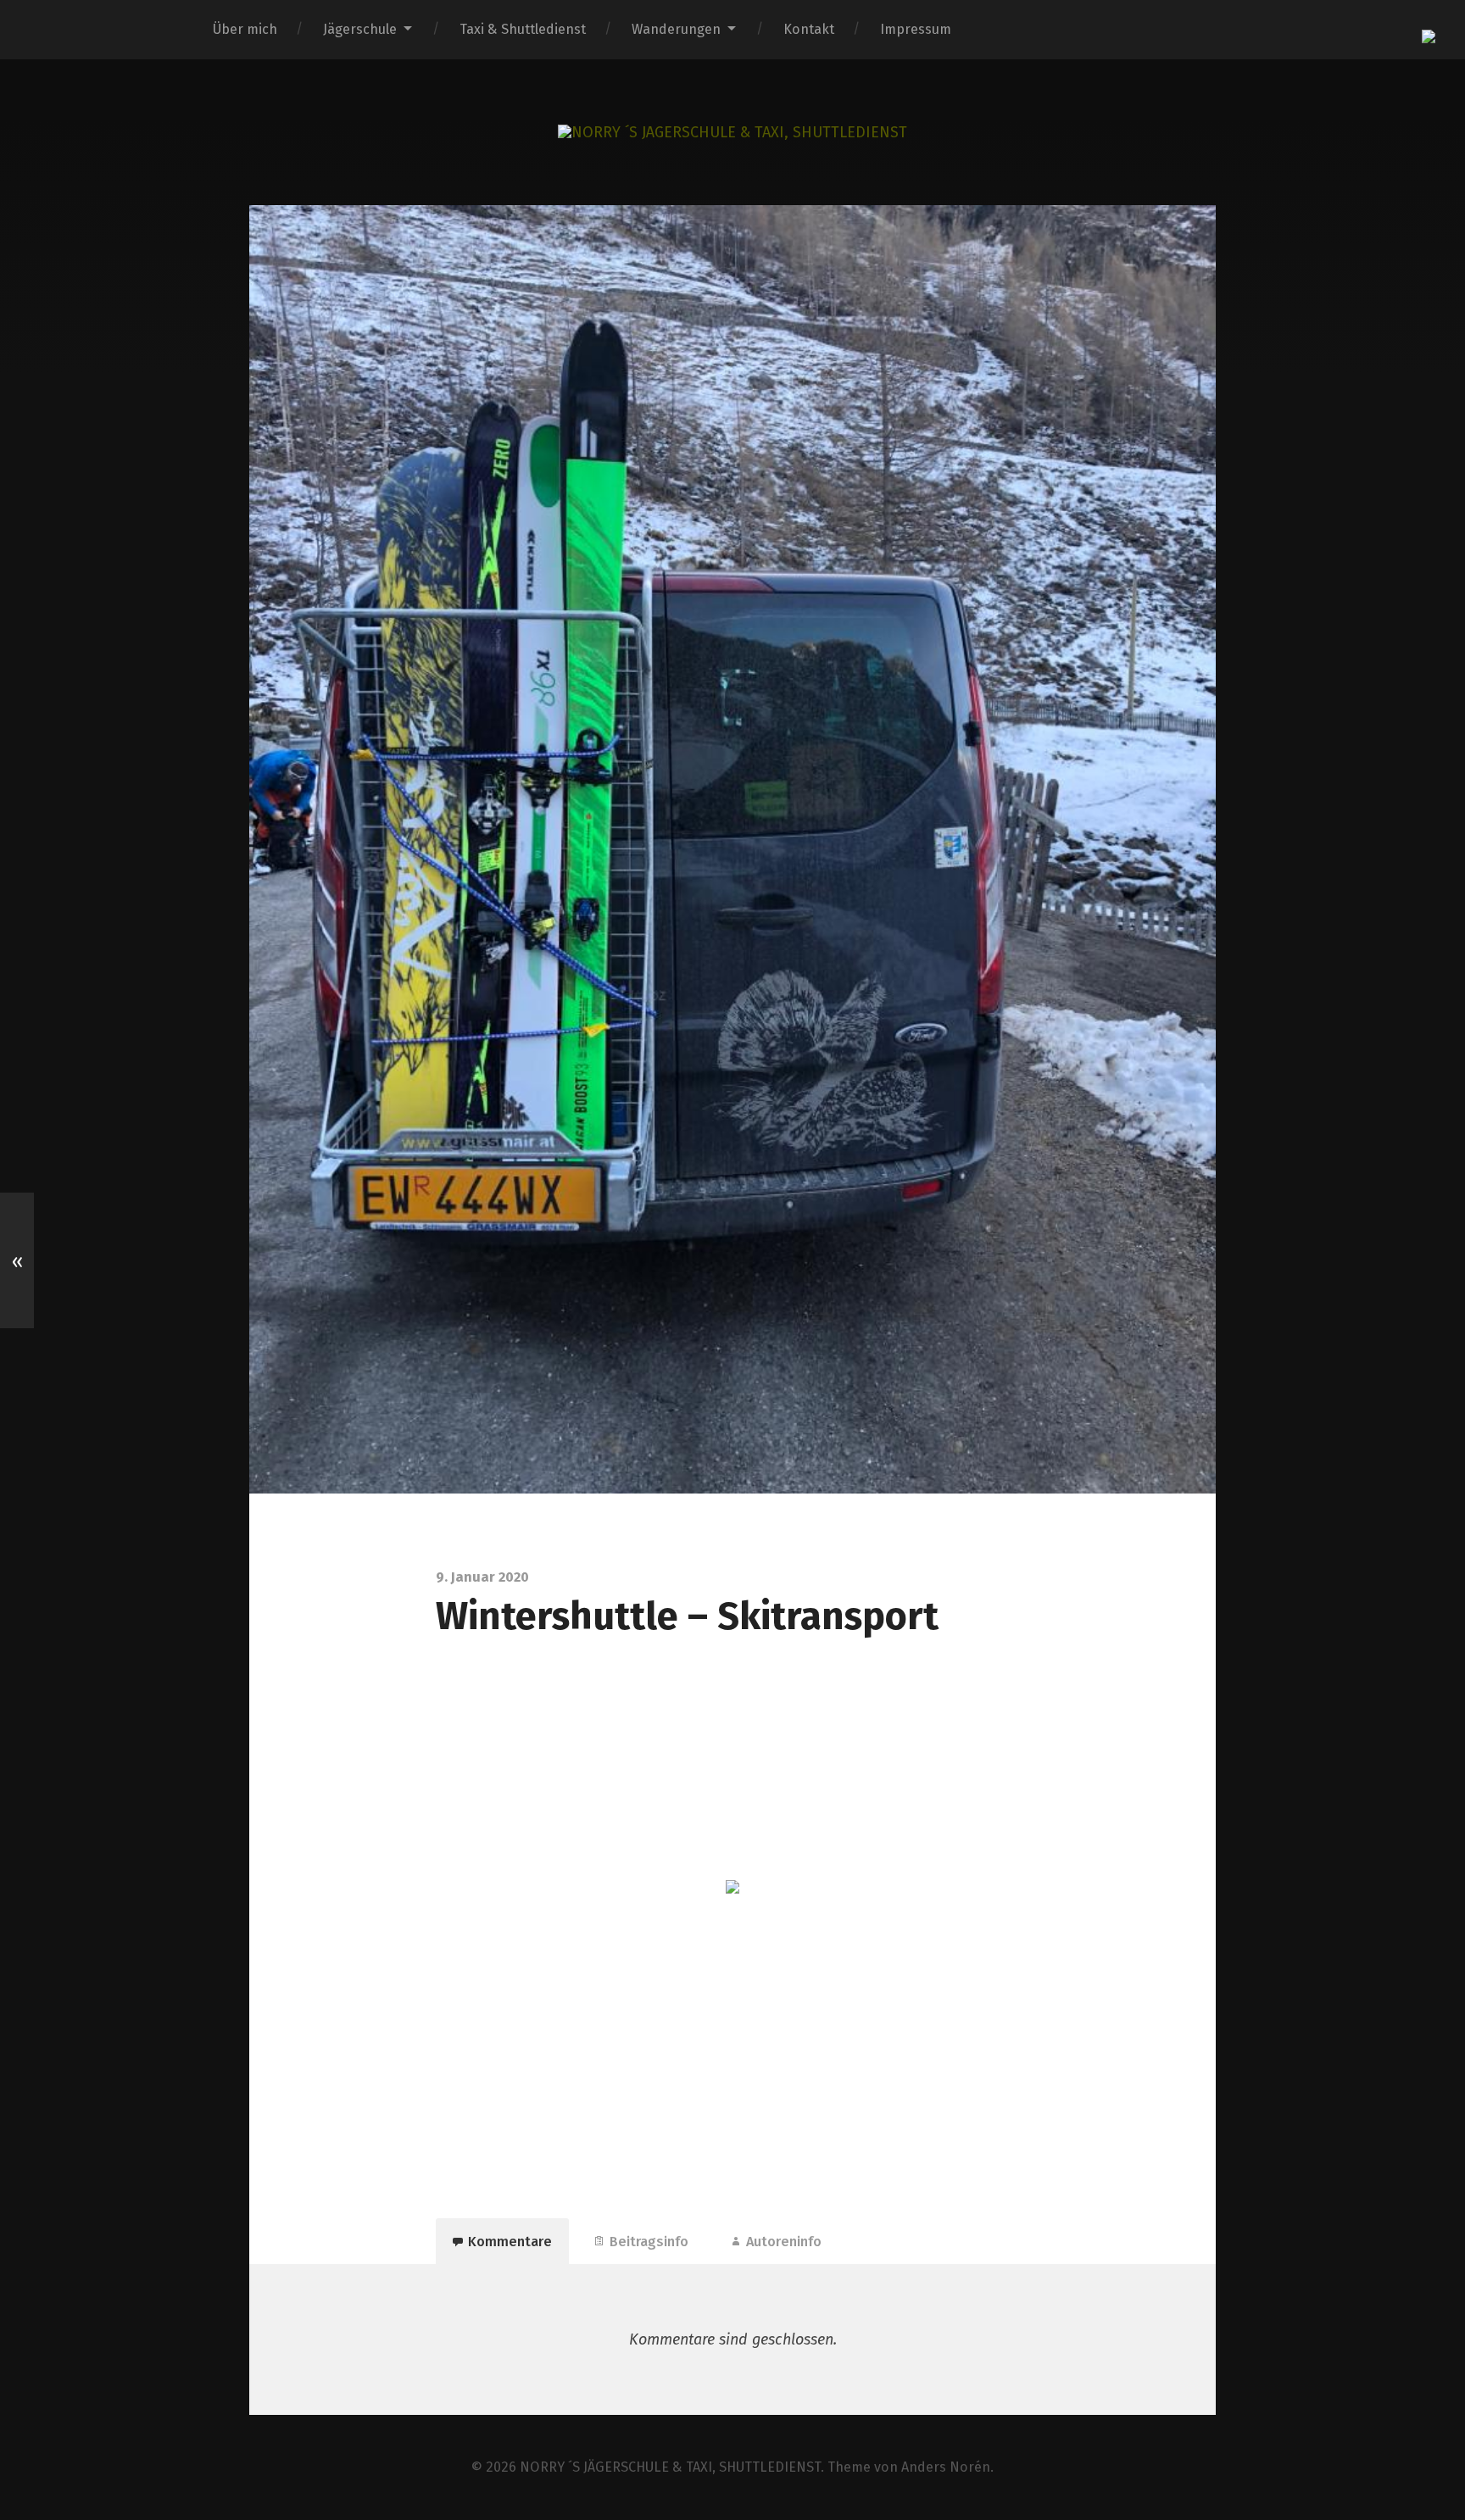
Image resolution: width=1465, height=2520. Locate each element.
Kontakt (809, 29)
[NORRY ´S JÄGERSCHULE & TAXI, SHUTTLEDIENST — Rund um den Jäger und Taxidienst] (732, 132)
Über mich (245, 29)
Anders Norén (946, 2467)
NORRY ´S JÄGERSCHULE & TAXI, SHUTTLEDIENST (670, 2467)
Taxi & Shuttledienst (523, 29)
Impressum (916, 29)
